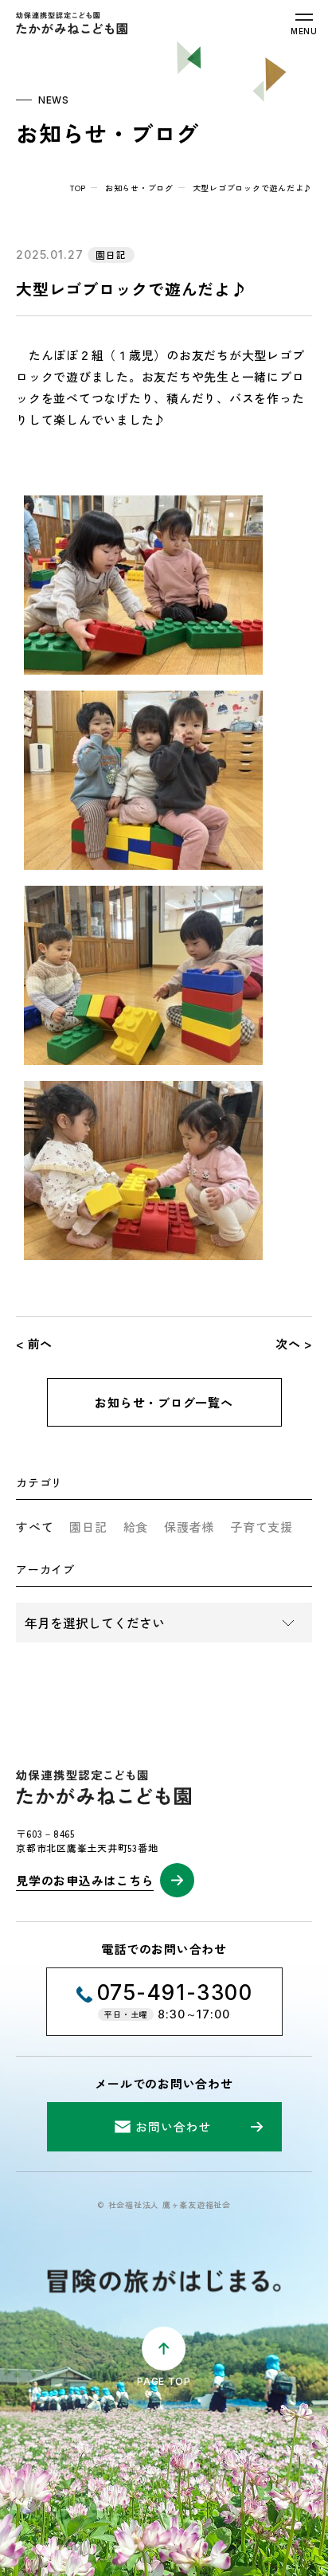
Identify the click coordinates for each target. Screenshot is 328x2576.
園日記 (88, 1527)
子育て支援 (262, 1527)
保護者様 (189, 1527)
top (78, 188)
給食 (136, 1527)
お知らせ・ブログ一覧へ (164, 1402)
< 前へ (34, 1343)
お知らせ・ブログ (139, 188)
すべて (35, 1527)
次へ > (294, 1343)
